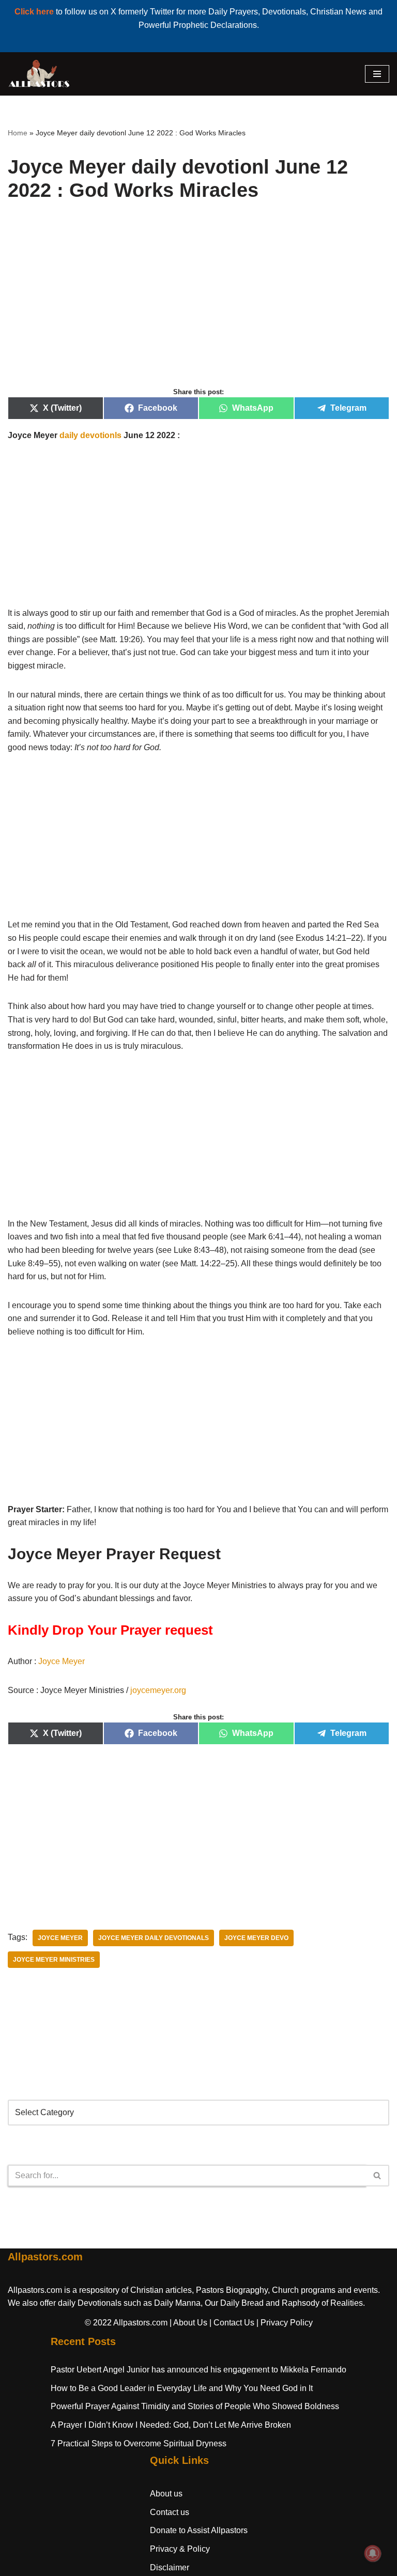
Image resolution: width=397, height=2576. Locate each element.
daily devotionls (90, 435)
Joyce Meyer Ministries (54, 1960)
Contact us (170, 2512)
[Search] (378, 2176)
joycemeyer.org (158, 1690)
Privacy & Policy (180, 2549)
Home (18, 133)
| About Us (188, 2323)
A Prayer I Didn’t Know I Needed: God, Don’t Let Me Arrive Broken (171, 2425)
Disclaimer (170, 2567)
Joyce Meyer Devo (256, 1938)
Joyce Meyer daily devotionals (154, 1938)
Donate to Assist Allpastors (199, 2530)
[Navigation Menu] (377, 74)
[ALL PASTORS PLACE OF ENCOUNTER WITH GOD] (39, 74)
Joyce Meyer (62, 1661)
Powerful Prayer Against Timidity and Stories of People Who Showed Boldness (195, 2406)
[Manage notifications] (373, 2553)
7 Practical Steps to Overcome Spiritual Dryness (139, 2443)
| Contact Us (232, 2323)
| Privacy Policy (285, 2323)
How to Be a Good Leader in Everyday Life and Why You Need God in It (182, 2388)
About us (166, 2494)
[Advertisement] (198, 306)
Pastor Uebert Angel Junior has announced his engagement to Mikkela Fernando (198, 2370)
